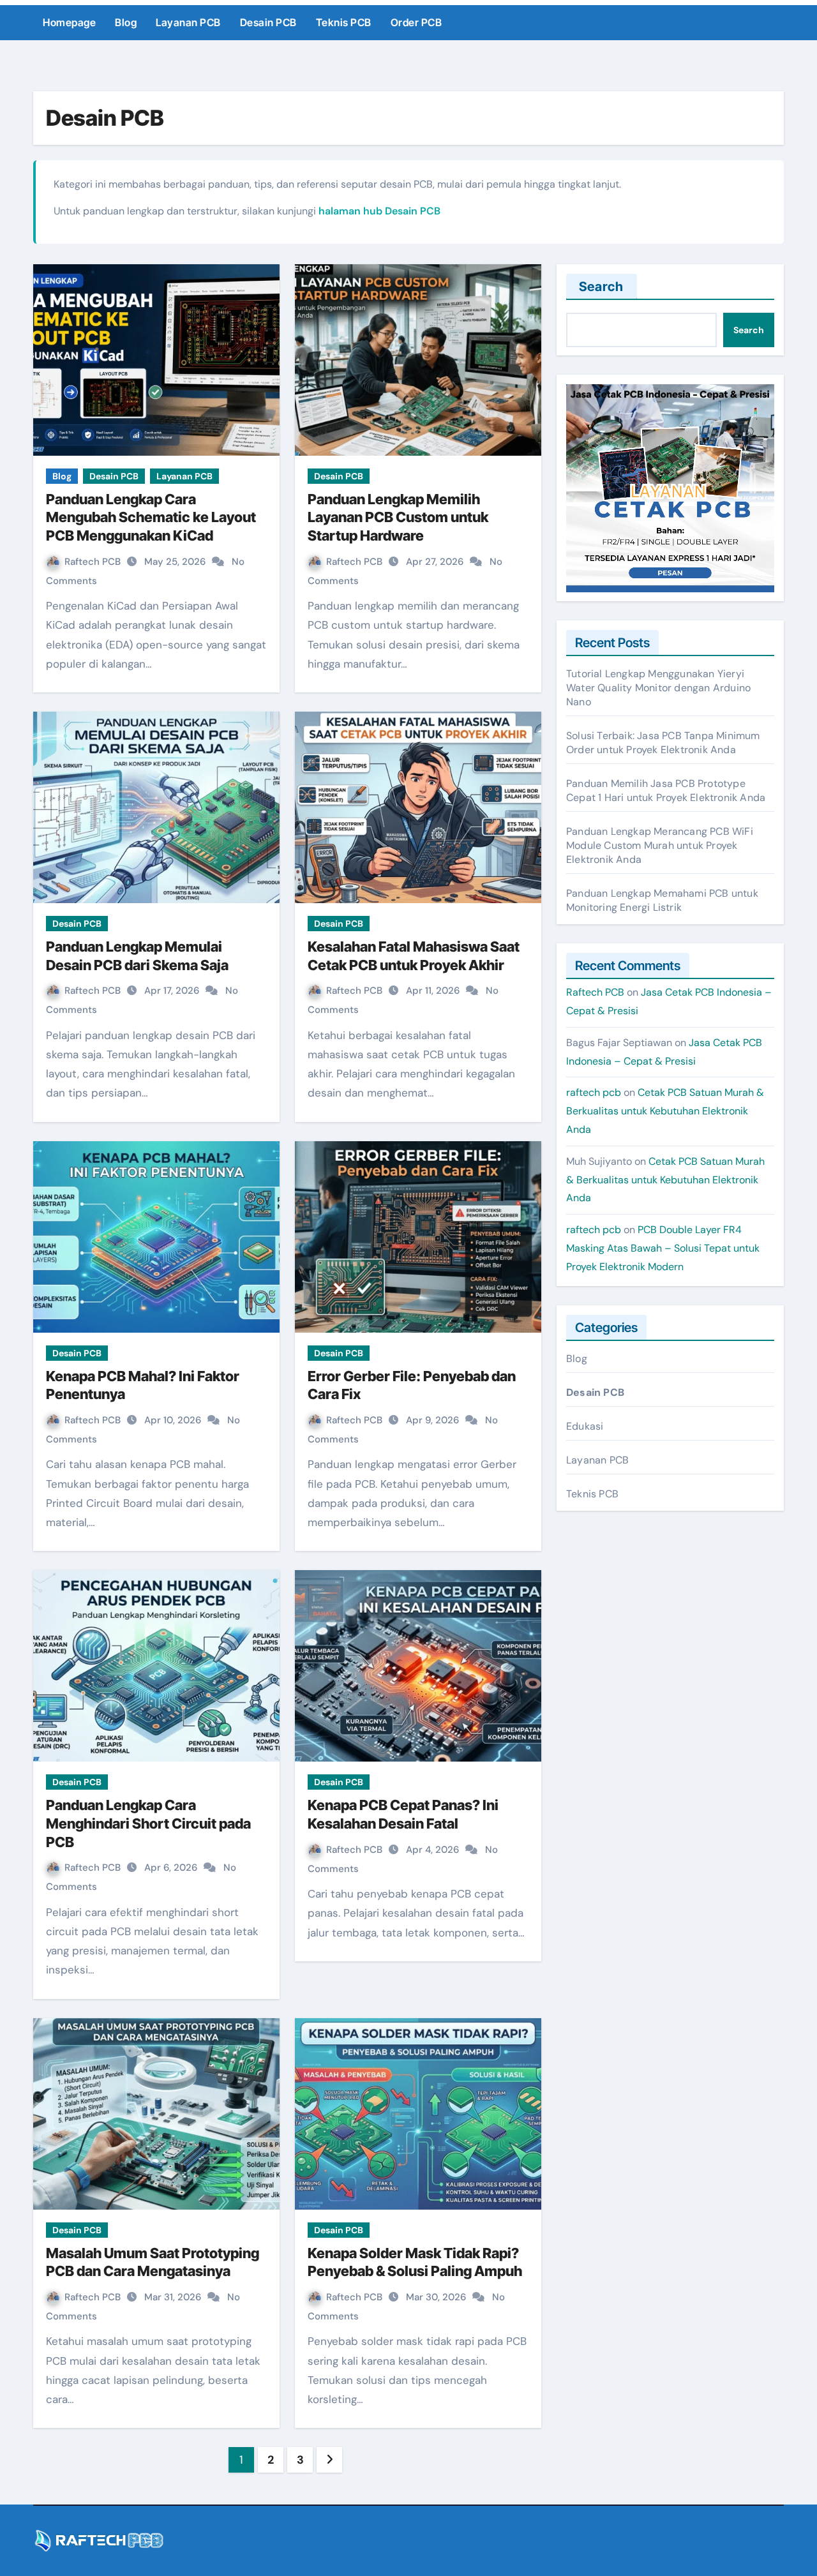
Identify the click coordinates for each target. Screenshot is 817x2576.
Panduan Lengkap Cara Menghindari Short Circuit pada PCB (148, 1823)
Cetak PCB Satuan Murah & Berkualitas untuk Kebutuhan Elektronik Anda (665, 1111)
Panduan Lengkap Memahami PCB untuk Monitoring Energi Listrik (662, 900)
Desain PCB (268, 22)
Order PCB (416, 22)
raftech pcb (594, 1092)
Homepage (69, 22)
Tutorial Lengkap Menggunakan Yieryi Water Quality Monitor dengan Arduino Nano (658, 688)
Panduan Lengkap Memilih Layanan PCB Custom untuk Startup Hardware (398, 517)
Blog (126, 22)
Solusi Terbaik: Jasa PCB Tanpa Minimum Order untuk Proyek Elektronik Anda (663, 743)
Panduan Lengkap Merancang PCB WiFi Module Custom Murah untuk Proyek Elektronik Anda (660, 845)
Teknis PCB (344, 22)
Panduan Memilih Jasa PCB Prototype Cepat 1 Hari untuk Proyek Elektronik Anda (666, 790)
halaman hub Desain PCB (379, 211)
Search (602, 287)
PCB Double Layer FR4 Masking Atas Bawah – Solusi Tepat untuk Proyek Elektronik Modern (663, 1248)
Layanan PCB (188, 22)
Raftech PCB (94, 562)
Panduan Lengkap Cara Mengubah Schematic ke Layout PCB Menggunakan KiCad (151, 517)
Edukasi (585, 1426)
